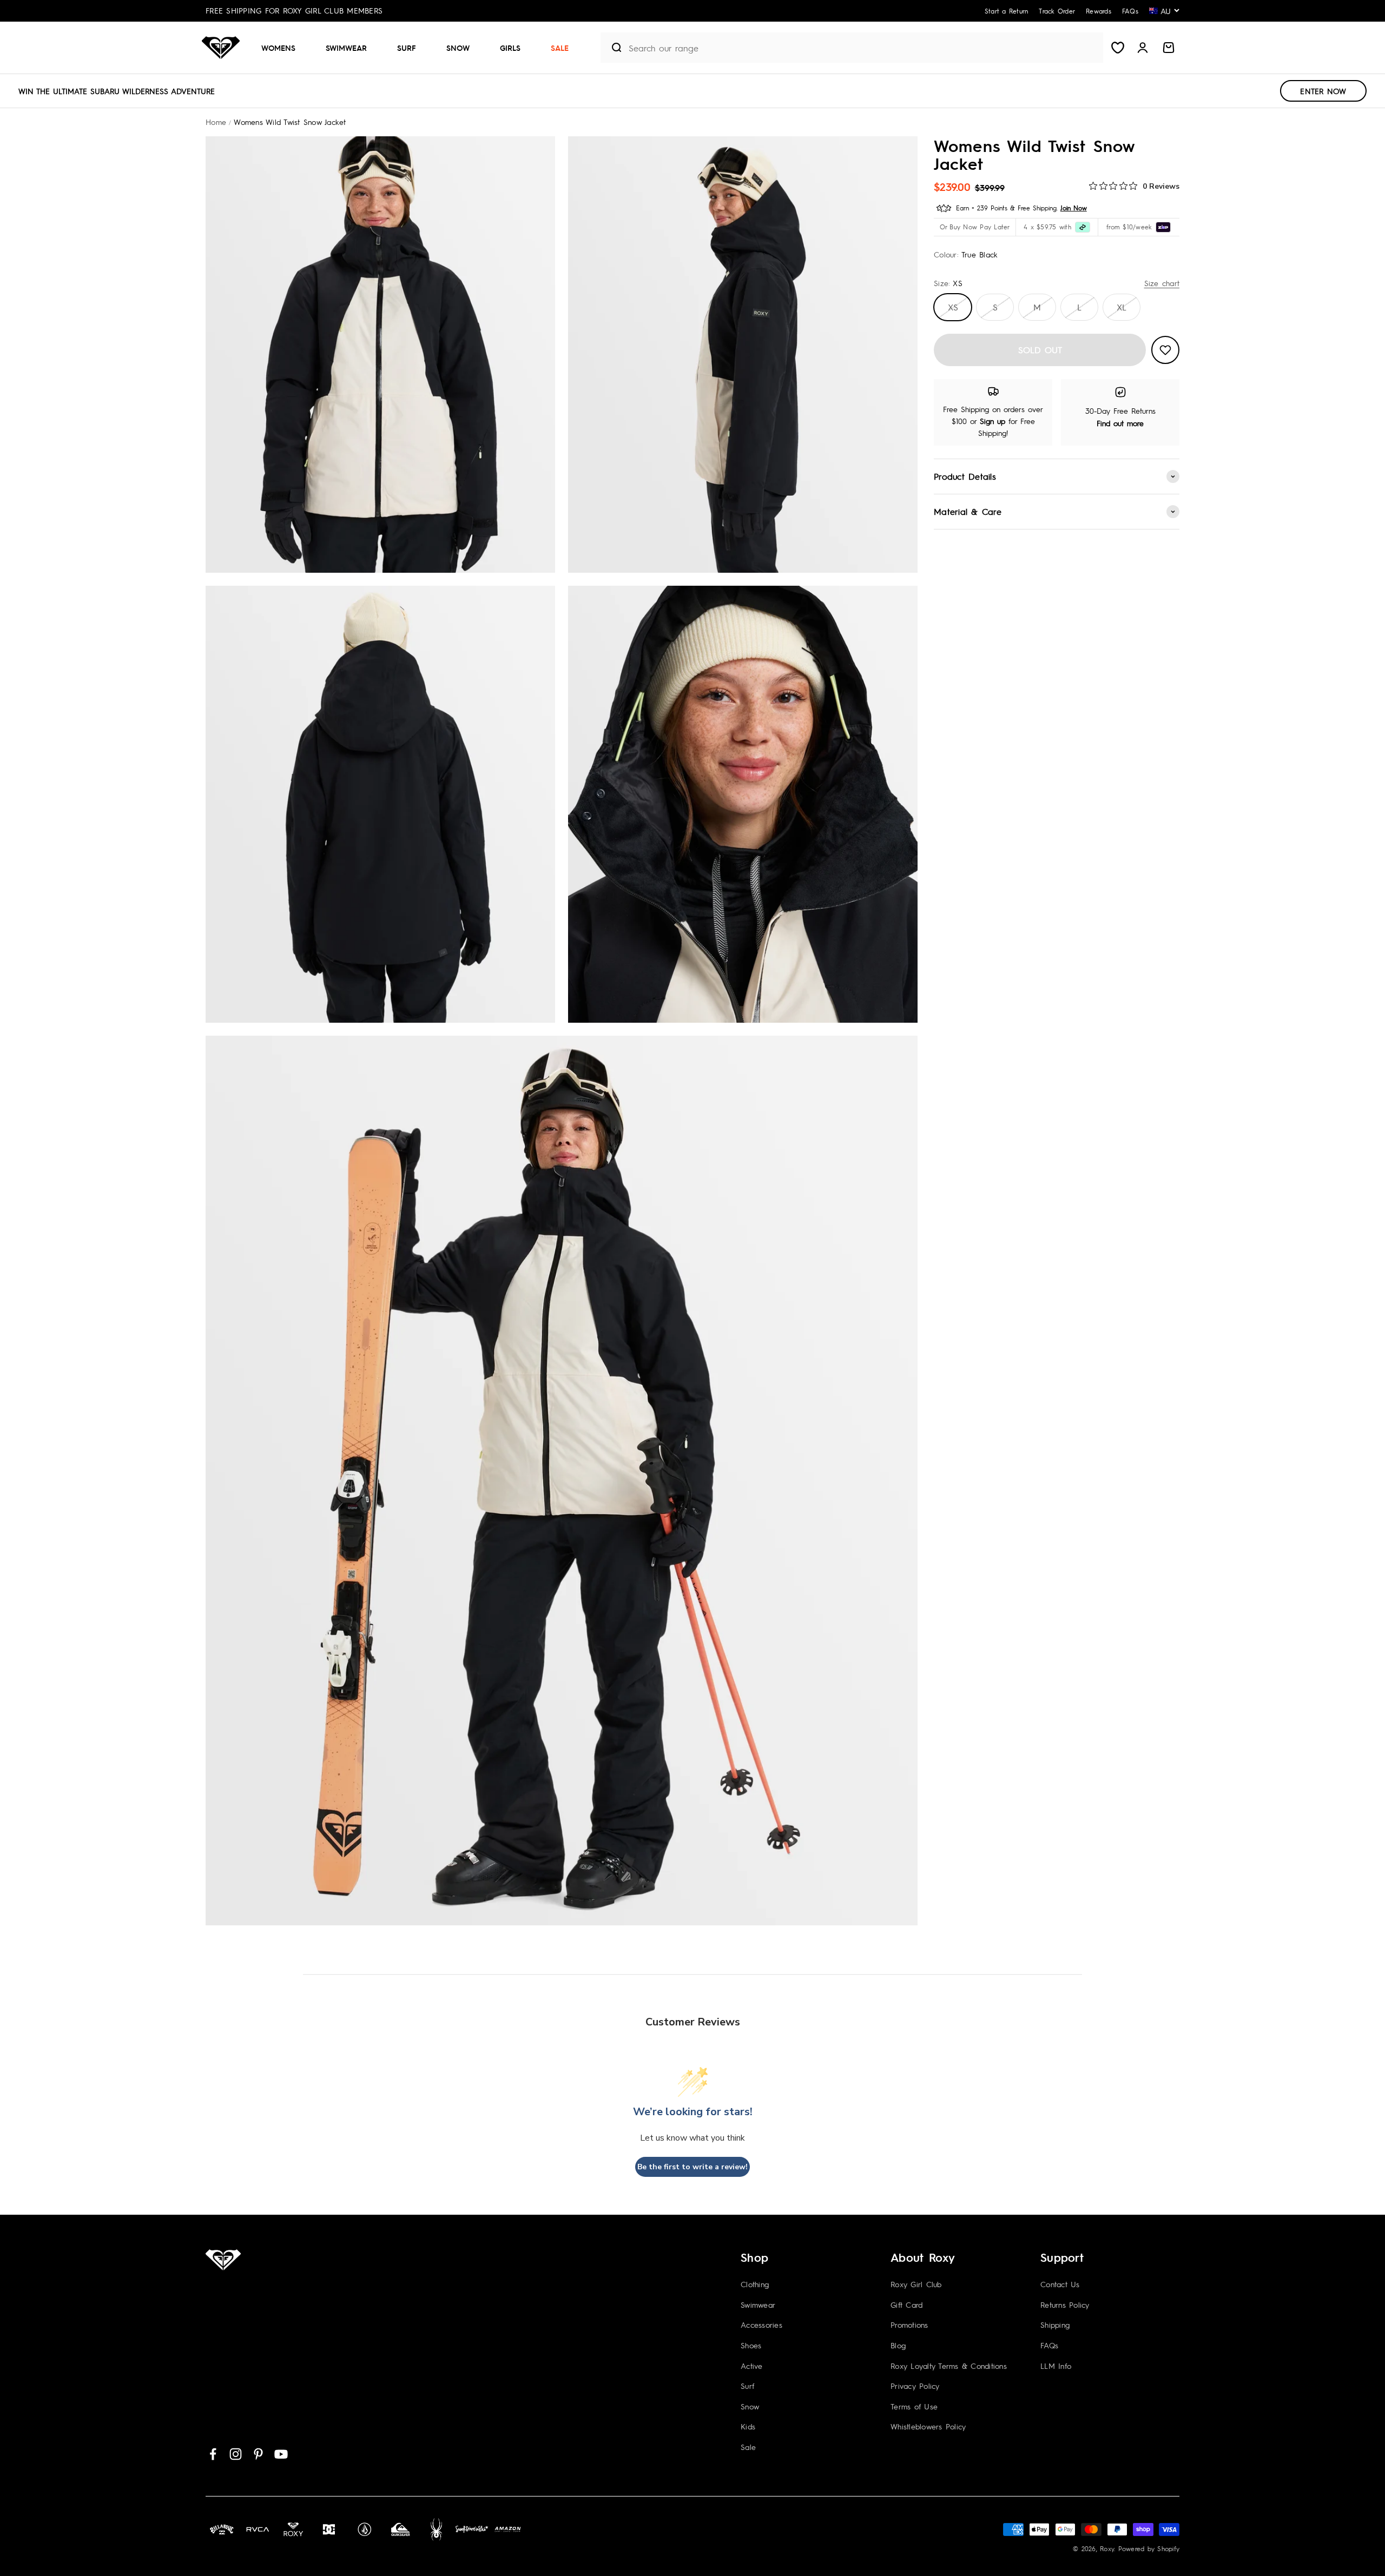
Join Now (1074, 208)
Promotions (909, 2325)
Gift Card (906, 2305)
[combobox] (863, 48)
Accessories (761, 2325)
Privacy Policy (915, 2386)
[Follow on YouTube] (281, 2454)
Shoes (751, 2345)
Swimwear (346, 48)
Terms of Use (914, 2406)
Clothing (755, 2284)
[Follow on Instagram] (236, 2454)
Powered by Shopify (1149, 2548)
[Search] (612, 48)
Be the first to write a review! (692, 2167)
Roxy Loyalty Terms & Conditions (949, 2366)
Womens (278, 48)
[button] (283, 48)
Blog (898, 2345)
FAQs (1049, 2345)
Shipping (1055, 2325)
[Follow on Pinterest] (258, 2454)
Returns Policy (1065, 2305)
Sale (560, 48)
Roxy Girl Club (916, 2284)
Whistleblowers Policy (928, 2426)
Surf (407, 48)
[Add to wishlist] (1165, 350)
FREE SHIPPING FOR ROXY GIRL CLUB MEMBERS (294, 10)
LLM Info (1056, 2366)
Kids (748, 2426)
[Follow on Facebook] (213, 2454)
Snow (458, 48)
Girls (510, 48)
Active (752, 2366)
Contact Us (1060, 2284)
